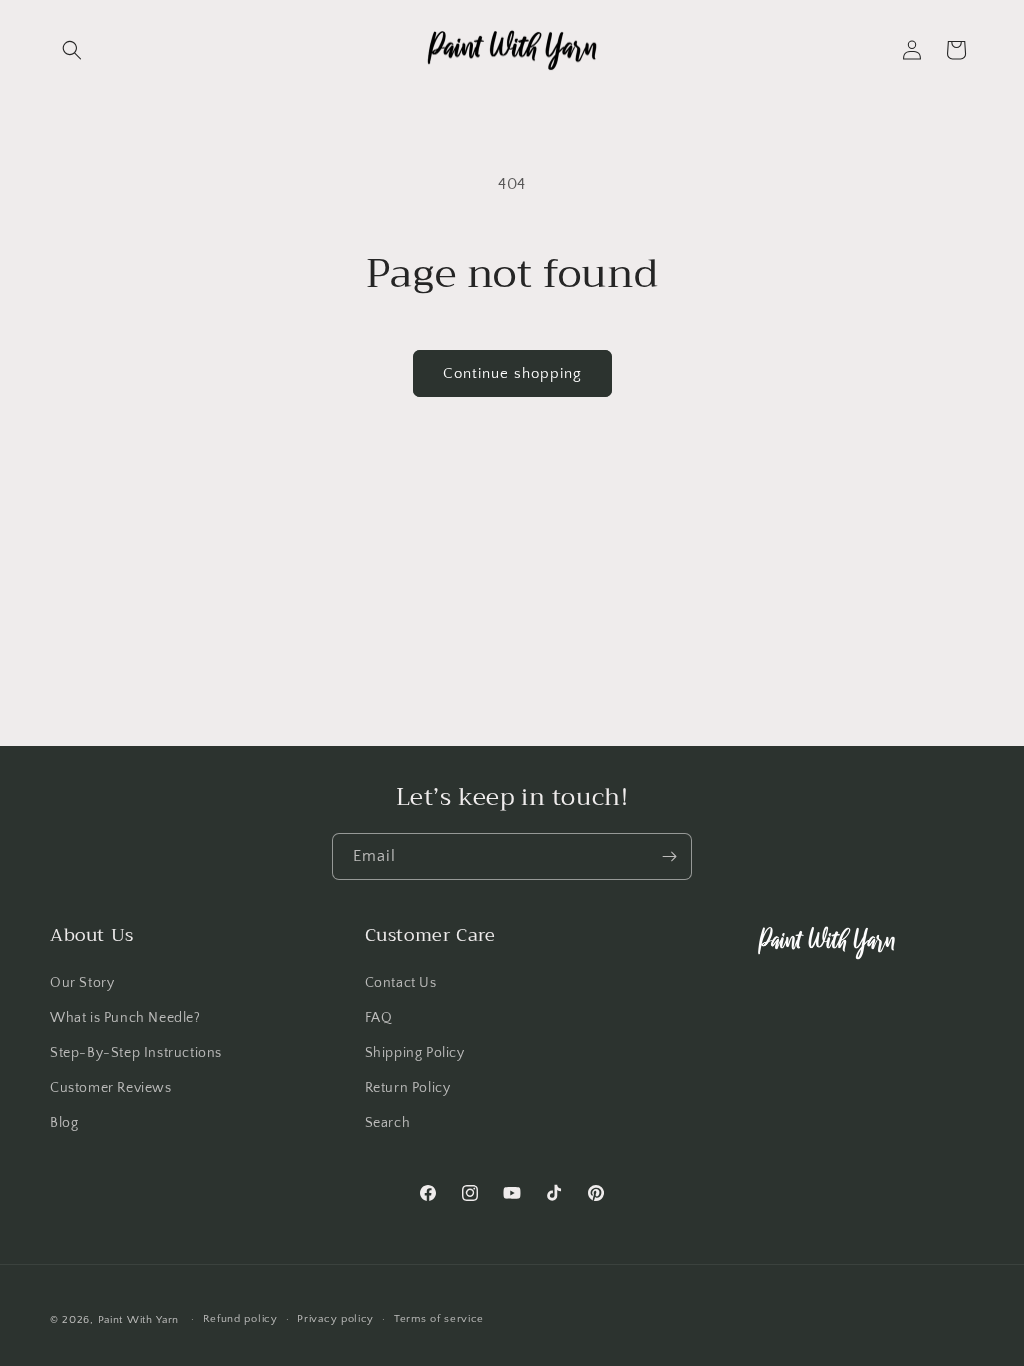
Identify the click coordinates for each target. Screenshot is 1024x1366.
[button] (72, 50)
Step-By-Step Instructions (136, 1053)
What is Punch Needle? (125, 1018)
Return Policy (408, 1088)
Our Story (82, 983)
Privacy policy (335, 1319)
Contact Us (401, 983)
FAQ (379, 1018)
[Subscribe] (669, 856)
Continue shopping (512, 373)
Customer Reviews (111, 1088)
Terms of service (439, 1319)
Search (388, 1123)
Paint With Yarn (139, 1320)
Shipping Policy (415, 1053)
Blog (64, 1123)
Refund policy (240, 1319)
